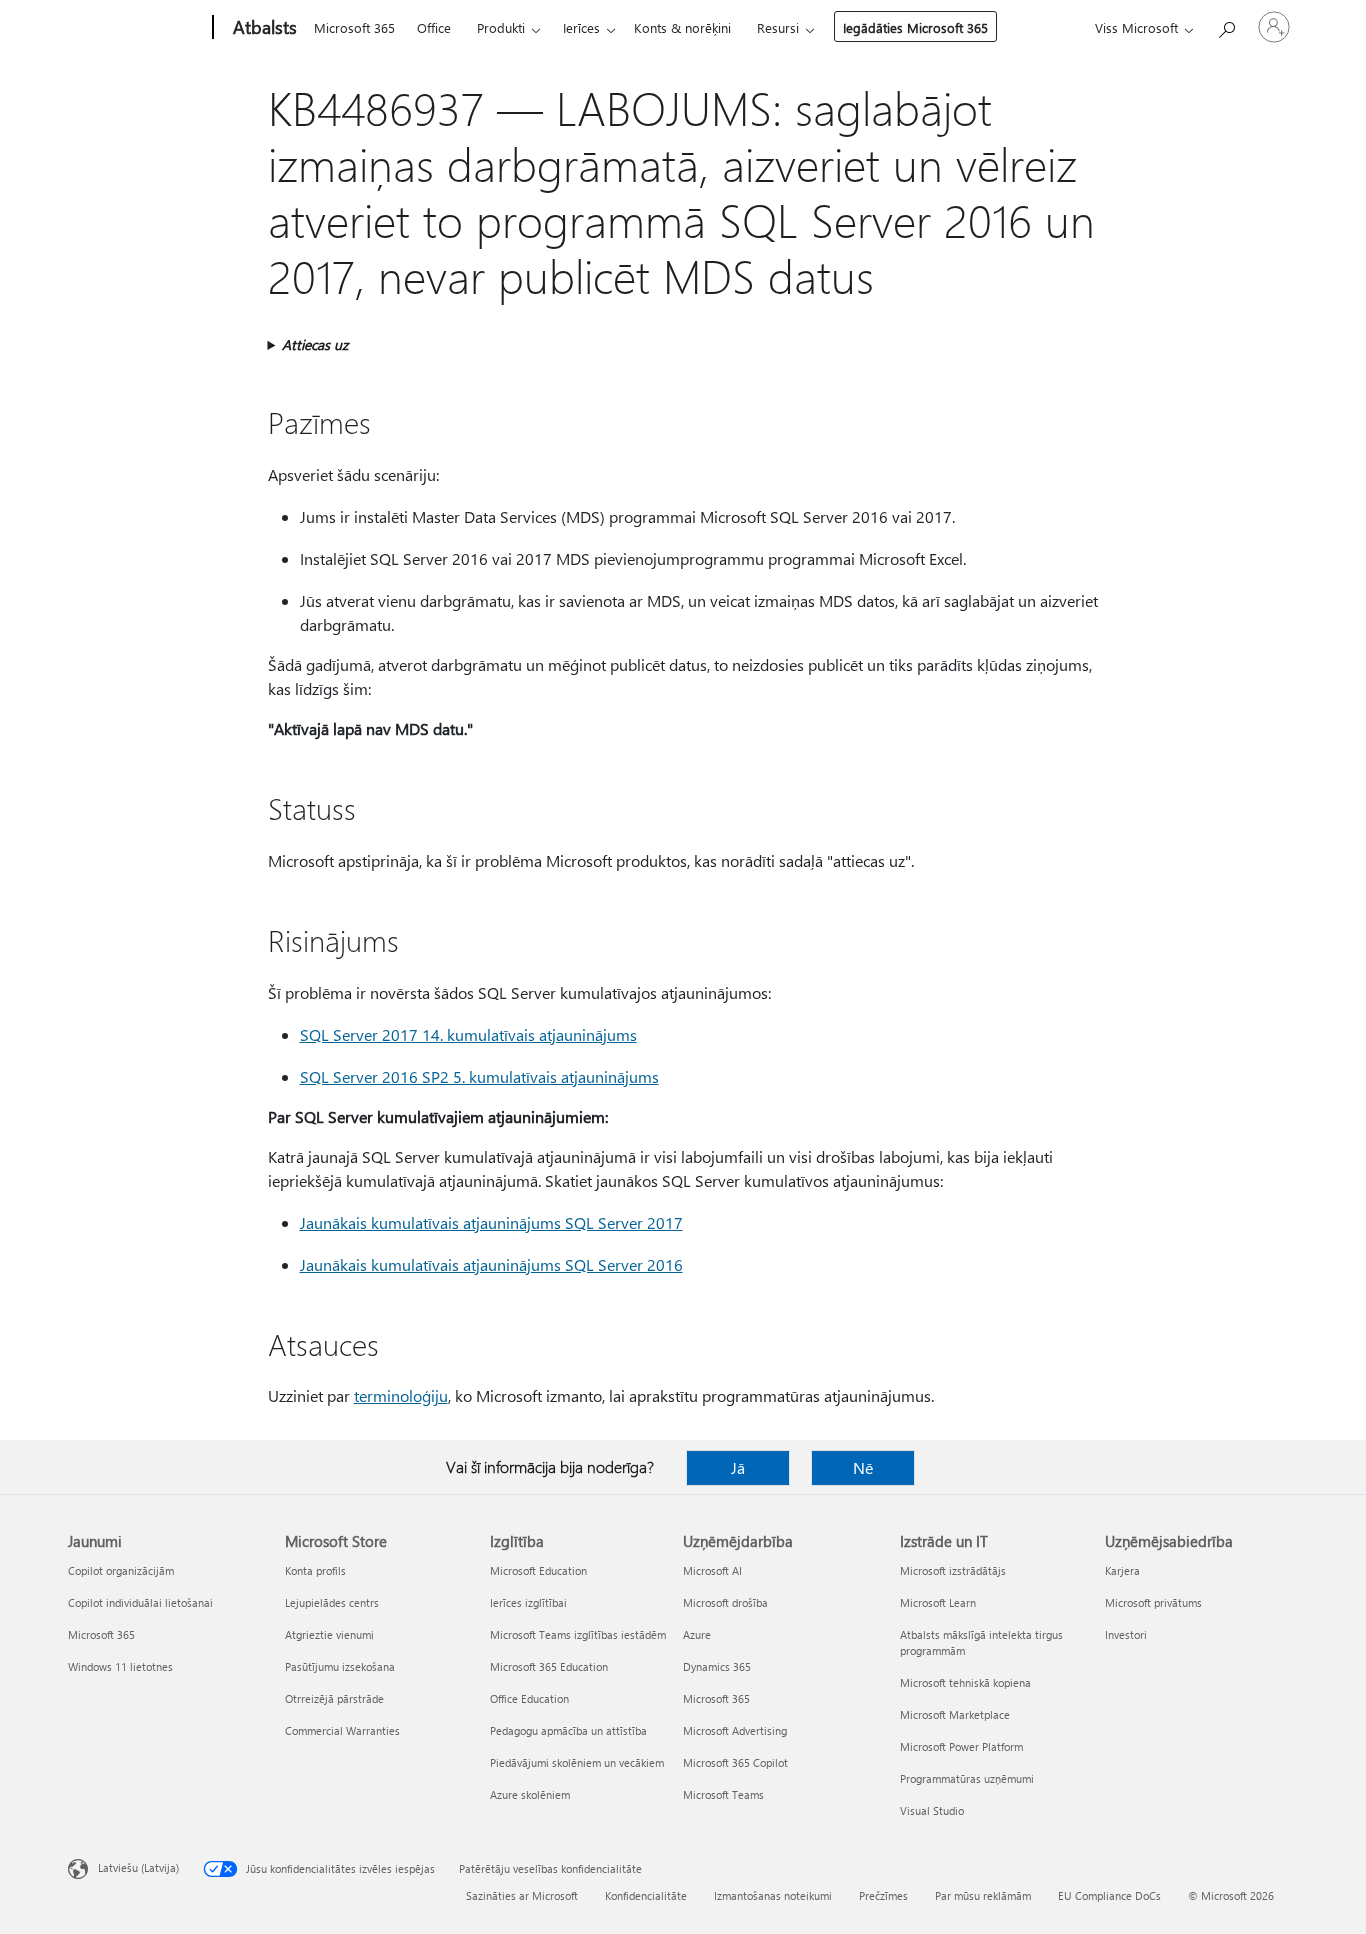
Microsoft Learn (938, 1602)
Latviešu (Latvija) (138, 1867)
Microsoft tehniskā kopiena (965, 1682)
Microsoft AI (712, 1570)
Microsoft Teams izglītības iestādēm (578, 1634)
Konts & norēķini (682, 27)
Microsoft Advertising (735, 1730)
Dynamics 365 (717, 1666)
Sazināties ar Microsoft (522, 1895)
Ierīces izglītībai (528, 1602)
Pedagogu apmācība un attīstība (568, 1730)
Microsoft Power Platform (961, 1746)
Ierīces (581, 27)
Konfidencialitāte (646, 1895)
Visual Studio (932, 1810)
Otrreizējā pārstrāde (334, 1698)
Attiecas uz (315, 344)
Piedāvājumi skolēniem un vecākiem (577, 1762)
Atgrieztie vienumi (329, 1634)
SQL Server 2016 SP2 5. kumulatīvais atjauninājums (479, 1076)
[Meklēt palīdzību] (1226, 25)
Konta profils (315, 1570)
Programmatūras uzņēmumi (967, 1778)
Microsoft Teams (723, 1794)
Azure (697, 1634)
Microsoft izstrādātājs (953, 1570)
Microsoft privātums (1153, 1602)
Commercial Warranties (342, 1730)
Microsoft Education (538, 1570)
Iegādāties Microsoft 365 (915, 27)
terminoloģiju (401, 1395)
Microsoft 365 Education (549, 1666)
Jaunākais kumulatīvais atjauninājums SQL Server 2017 (491, 1222)
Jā (738, 1467)
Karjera (1122, 1570)
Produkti (501, 27)
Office (434, 27)
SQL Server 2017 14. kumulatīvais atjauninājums (468, 1034)
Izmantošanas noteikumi (773, 1895)
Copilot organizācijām (121, 1570)
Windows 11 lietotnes (120, 1666)
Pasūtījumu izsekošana (340, 1666)
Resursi (778, 27)
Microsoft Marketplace (955, 1714)
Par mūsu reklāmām (983, 1895)
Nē (863, 1467)
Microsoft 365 (354, 27)
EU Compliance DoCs (1109, 1895)
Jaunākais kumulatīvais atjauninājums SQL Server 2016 (491, 1264)
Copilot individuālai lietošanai (140, 1602)
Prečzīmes (883, 1895)
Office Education (529, 1698)
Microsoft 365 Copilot (735, 1762)
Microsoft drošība (725, 1602)
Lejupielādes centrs (332, 1602)
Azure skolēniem (530, 1794)
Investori (1126, 1634)
